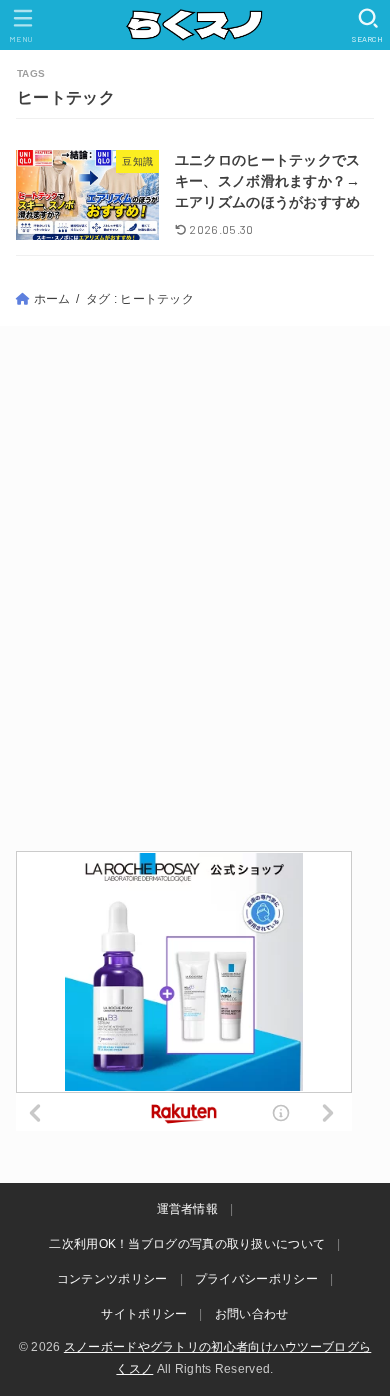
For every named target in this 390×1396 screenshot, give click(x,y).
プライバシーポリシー (256, 1279)
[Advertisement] (195, 587)
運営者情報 (188, 1209)
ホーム (52, 299)
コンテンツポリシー (112, 1279)
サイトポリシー (144, 1314)
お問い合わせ (252, 1314)
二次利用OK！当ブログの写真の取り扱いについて (187, 1244)
